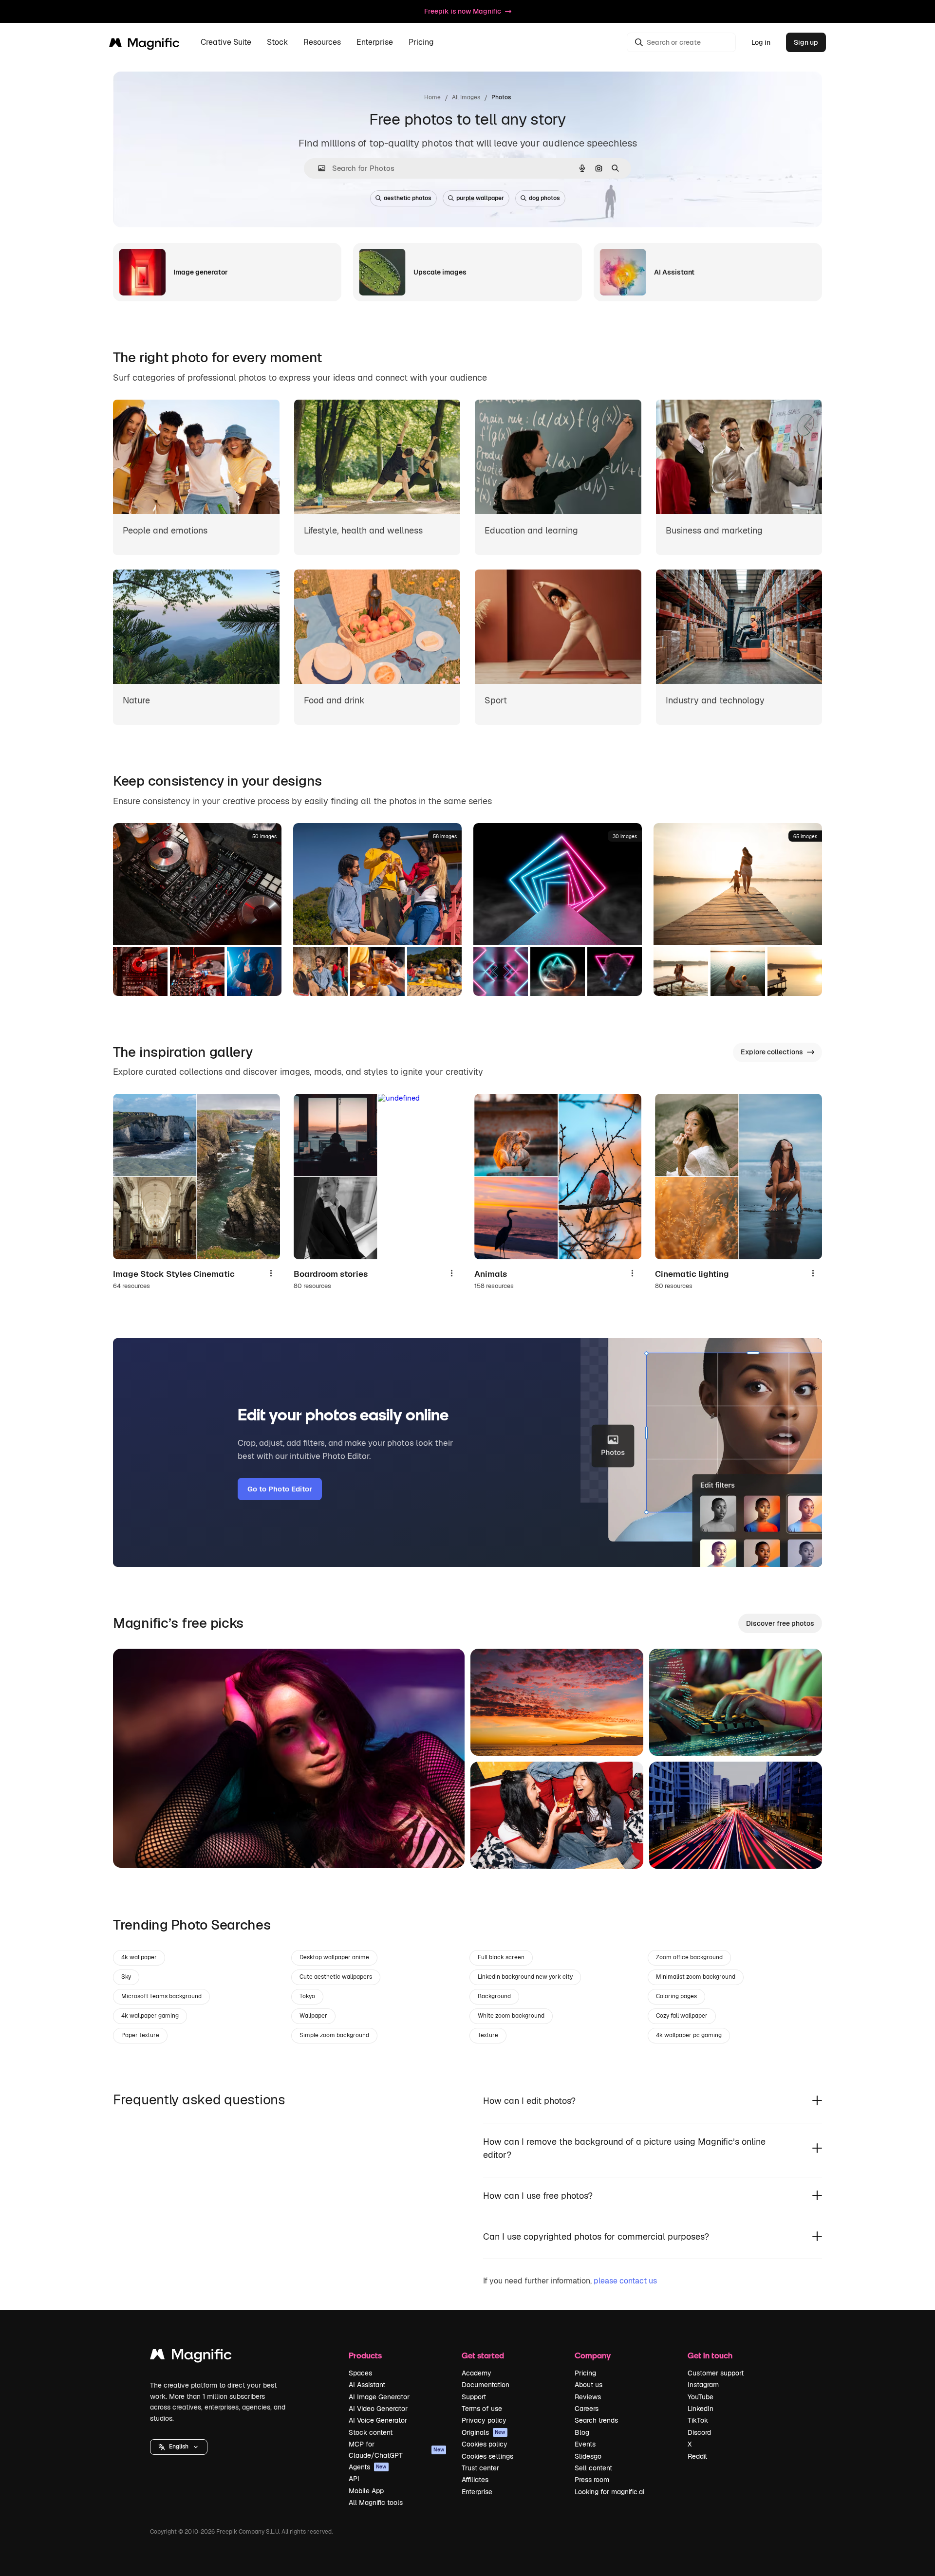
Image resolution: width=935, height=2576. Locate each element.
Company (593, 2355)
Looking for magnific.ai (609, 2492)
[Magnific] (191, 2357)
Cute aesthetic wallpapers (336, 1977)
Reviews (588, 2397)
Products (365, 2355)
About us (589, 2385)
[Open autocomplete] (318, 168)
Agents (368, 2467)
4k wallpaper (139, 1957)
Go (135, 1848)
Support (474, 2397)
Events (585, 2444)
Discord (699, 2432)
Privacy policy (484, 2420)
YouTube (701, 2397)
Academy (477, 2373)
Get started (483, 2355)
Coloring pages (676, 1996)
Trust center (480, 2468)
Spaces (360, 2373)
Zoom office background (689, 1957)
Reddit (697, 2456)
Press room (592, 2480)
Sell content (593, 2468)
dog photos (544, 198)
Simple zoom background (334, 2035)
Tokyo (307, 1996)
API (354, 2479)
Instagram (703, 2385)
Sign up (806, 42)
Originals (484, 2432)
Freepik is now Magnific (463, 11)
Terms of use (482, 2409)
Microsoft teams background (161, 1996)
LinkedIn (701, 2409)
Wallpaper (313, 2016)
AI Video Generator (378, 2409)
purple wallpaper (480, 198)
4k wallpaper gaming (150, 2016)
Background (494, 1996)
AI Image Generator (379, 2397)
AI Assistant (367, 2385)
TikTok (698, 2420)
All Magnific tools (376, 2502)
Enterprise (477, 2492)
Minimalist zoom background (696, 1977)
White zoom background (511, 2016)
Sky (126, 1977)
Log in (761, 42)
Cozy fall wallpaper (682, 2016)
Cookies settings (487, 2456)
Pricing (421, 43)
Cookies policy (485, 2444)
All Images (466, 97)
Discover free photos (780, 1623)
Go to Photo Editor (280, 1489)
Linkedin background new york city (525, 1977)
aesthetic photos (408, 198)
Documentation (486, 2385)
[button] (179, 2447)
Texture (488, 2035)
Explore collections (772, 1052)
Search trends (596, 2420)
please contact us (625, 2281)
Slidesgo (588, 2456)
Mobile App (366, 2491)
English (179, 2447)
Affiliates (475, 2480)
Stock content (371, 2432)
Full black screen (501, 1957)
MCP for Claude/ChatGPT (396, 2449)
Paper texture (140, 2035)
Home (432, 97)
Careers (587, 2409)
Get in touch (710, 2355)
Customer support (716, 2373)
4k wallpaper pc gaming (689, 2035)
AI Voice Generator (378, 2420)
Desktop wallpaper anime (334, 1957)
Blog (582, 2432)
